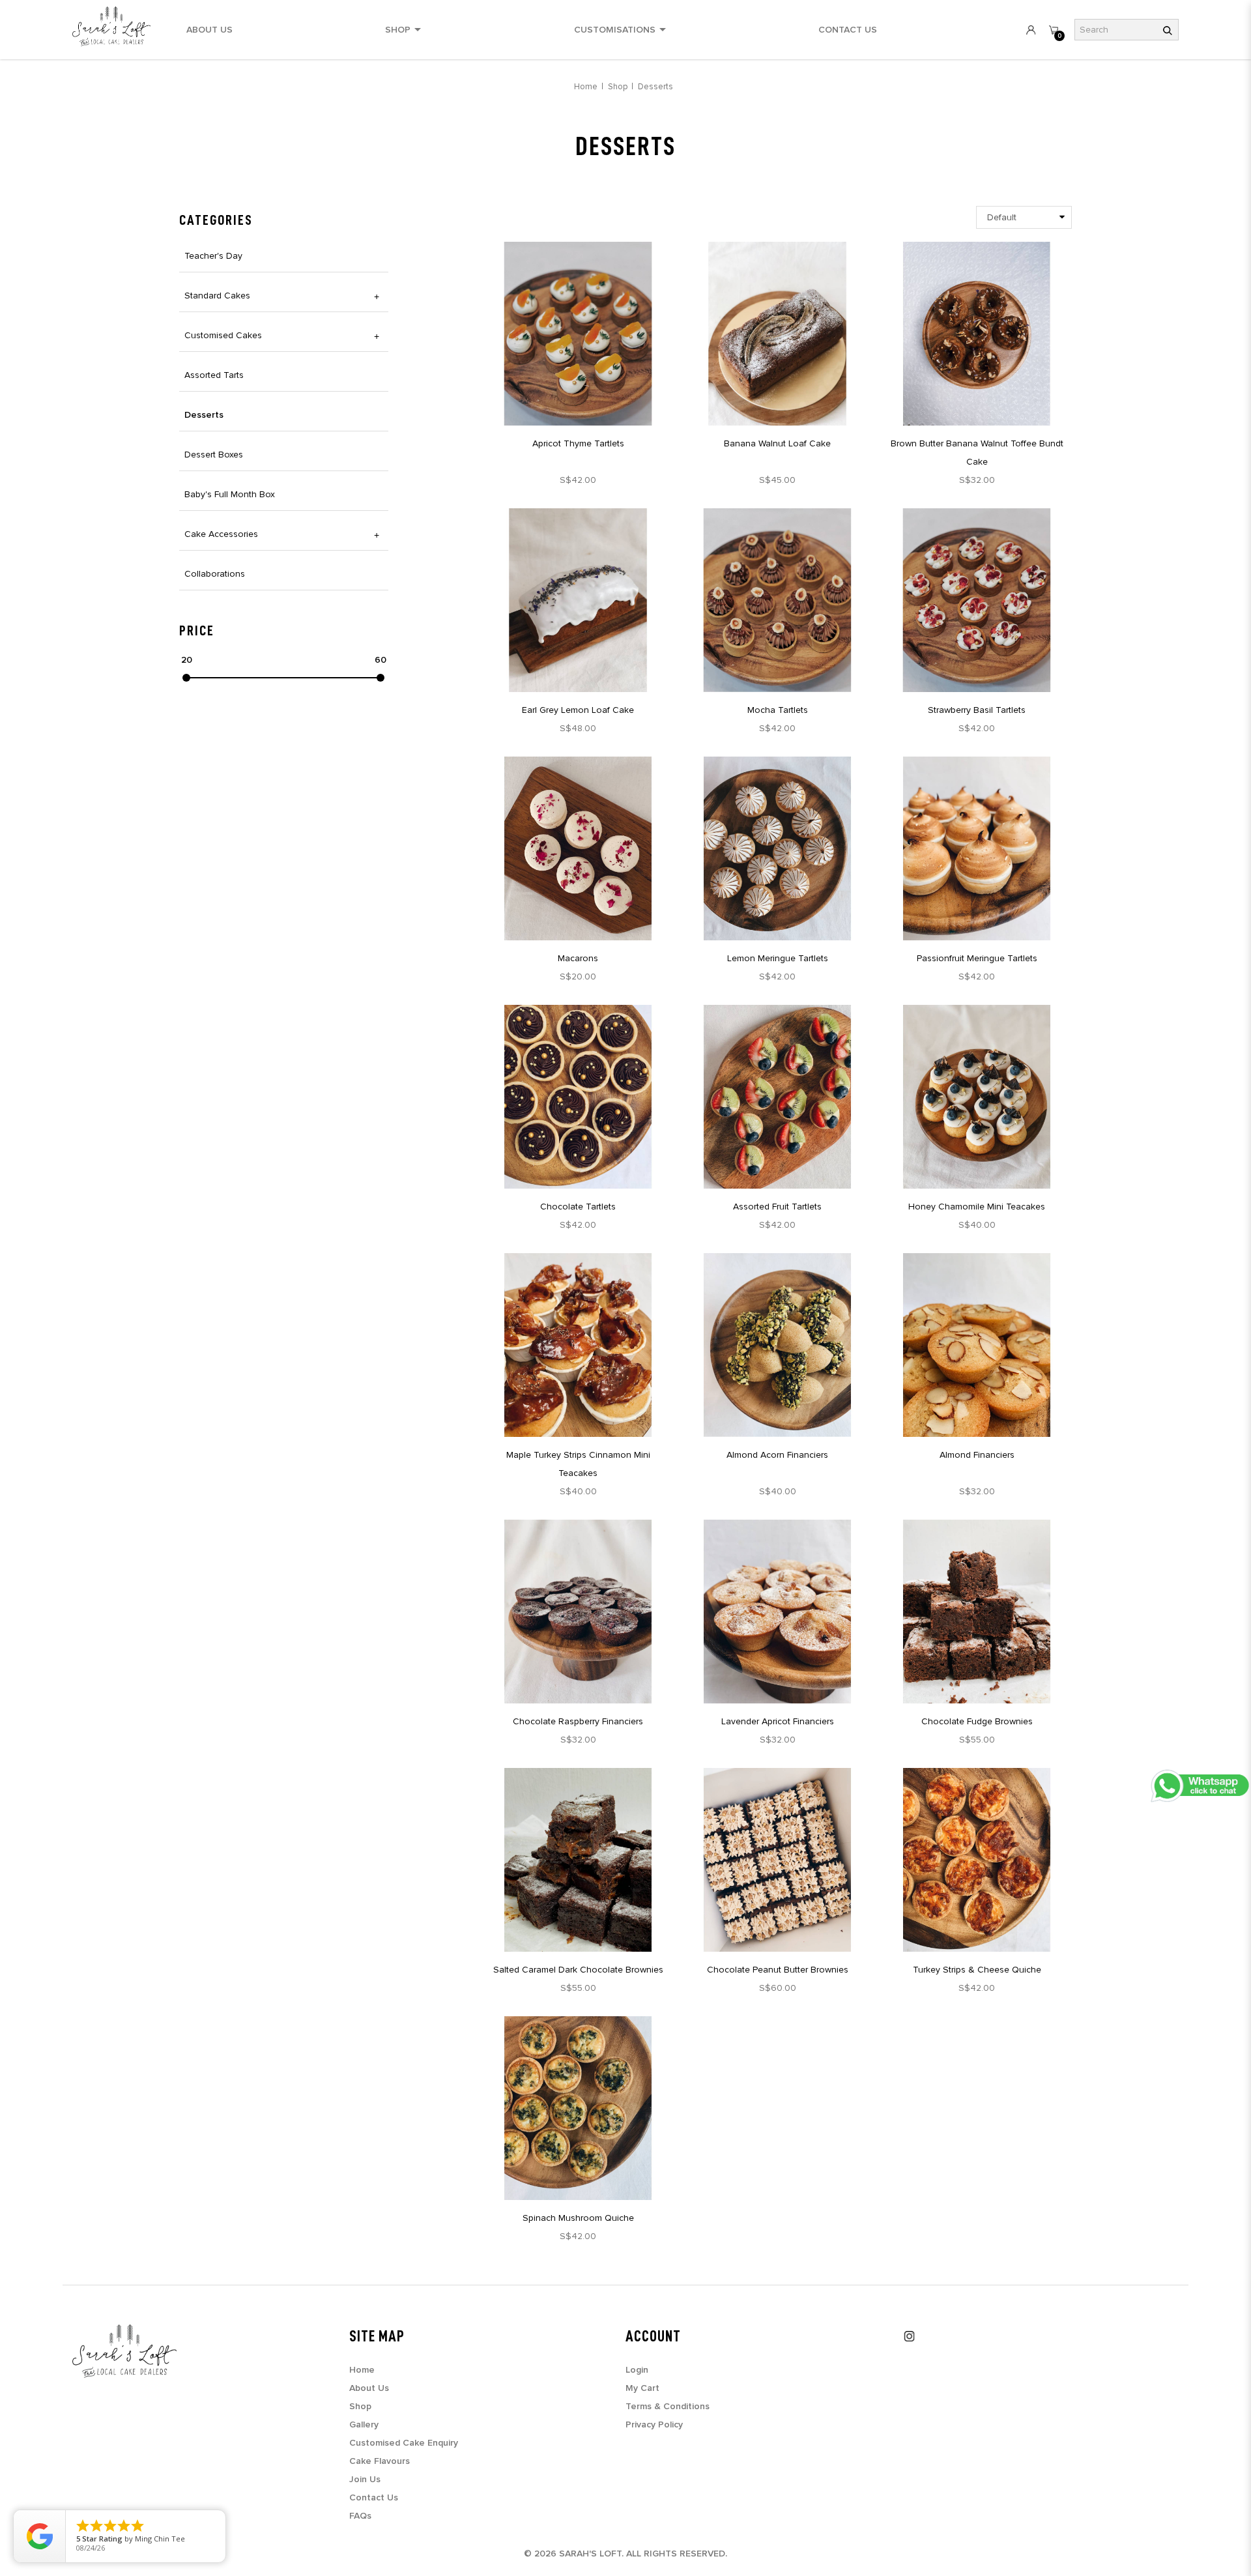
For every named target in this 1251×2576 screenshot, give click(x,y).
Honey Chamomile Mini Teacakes (977, 1207)
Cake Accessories (221, 534)
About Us (369, 2388)
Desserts (655, 87)
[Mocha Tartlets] (777, 600)
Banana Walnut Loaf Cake (777, 443)
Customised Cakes (223, 335)
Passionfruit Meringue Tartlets (977, 958)
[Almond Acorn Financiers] (777, 1345)
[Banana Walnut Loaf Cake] (777, 334)
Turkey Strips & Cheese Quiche (977, 1970)
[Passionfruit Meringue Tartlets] (977, 848)
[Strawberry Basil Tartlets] (977, 600)
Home (586, 87)
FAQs (360, 2516)
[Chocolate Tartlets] (578, 1097)
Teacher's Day (213, 256)
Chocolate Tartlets (578, 1207)
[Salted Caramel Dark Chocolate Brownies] (578, 1860)
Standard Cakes (217, 296)
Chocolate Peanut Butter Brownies (778, 1970)
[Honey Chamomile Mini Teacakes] (977, 1097)
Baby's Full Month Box (230, 494)
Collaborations (215, 574)
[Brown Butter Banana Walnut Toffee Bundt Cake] (977, 334)
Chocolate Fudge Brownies (977, 1721)
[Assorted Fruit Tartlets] (777, 1097)
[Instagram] (910, 2336)
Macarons (578, 958)
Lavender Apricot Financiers (778, 1721)
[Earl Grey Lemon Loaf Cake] (578, 600)
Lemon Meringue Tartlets (778, 958)
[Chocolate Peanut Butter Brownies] (777, 1860)
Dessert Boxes (214, 455)
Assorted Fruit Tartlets (777, 1207)
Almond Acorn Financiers (777, 1455)
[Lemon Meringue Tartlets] (777, 848)
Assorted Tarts (214, 375)
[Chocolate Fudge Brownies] (977, 1612)
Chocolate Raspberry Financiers (578, 1721)
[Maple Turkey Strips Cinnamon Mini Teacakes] (578, 1345)
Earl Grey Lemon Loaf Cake (578, 710)
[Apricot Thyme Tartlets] (578, 334)
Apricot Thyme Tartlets (578, 443)
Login (637, 2370)
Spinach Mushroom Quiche (578, 2218)
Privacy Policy (654, 2425)
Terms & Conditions (668, 2407)
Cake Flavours (380, 2461)
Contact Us (374, 2498)
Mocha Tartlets (778, 710)
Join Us (365, 2480)
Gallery (364, 2425)
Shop (618, 87)
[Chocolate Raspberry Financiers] (578, 1612)
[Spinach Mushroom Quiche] (578, 2108)
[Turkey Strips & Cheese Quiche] (977, 1860)
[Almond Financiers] (977, 1345)
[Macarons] (578, 848)
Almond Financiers (977, 1455)
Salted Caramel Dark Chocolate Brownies (578, 1970)
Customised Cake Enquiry (404, 2443)
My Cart (642, 2388)
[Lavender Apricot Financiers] (777, 1612)
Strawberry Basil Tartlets (977, 710)
